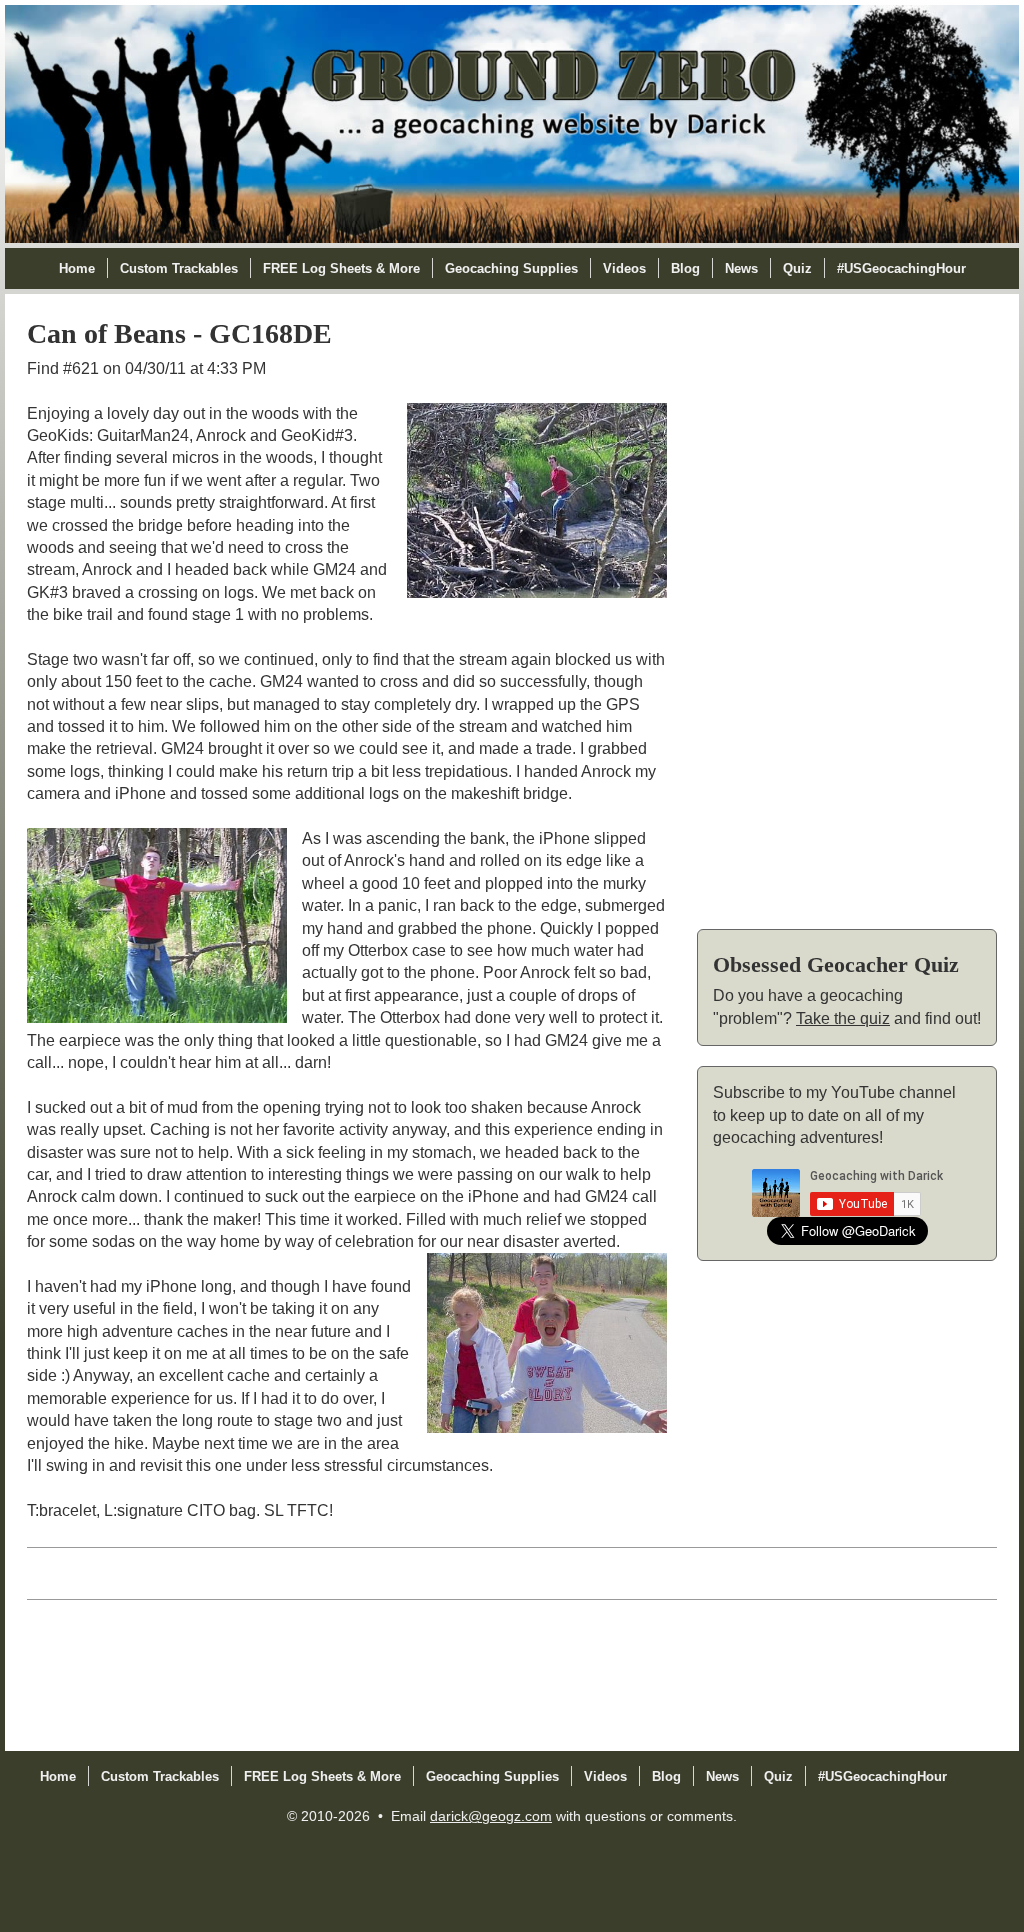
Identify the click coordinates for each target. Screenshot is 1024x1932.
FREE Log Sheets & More (341, 268)
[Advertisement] (847, 609)
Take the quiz (843, 1018)
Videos (624, 268)
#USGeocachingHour (901, 268)
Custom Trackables (179, 268)
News (741, 268)
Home (77, 268)
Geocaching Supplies (511, 268)
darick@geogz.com (491, 1816)
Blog (685, 268)
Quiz (797, 268)
